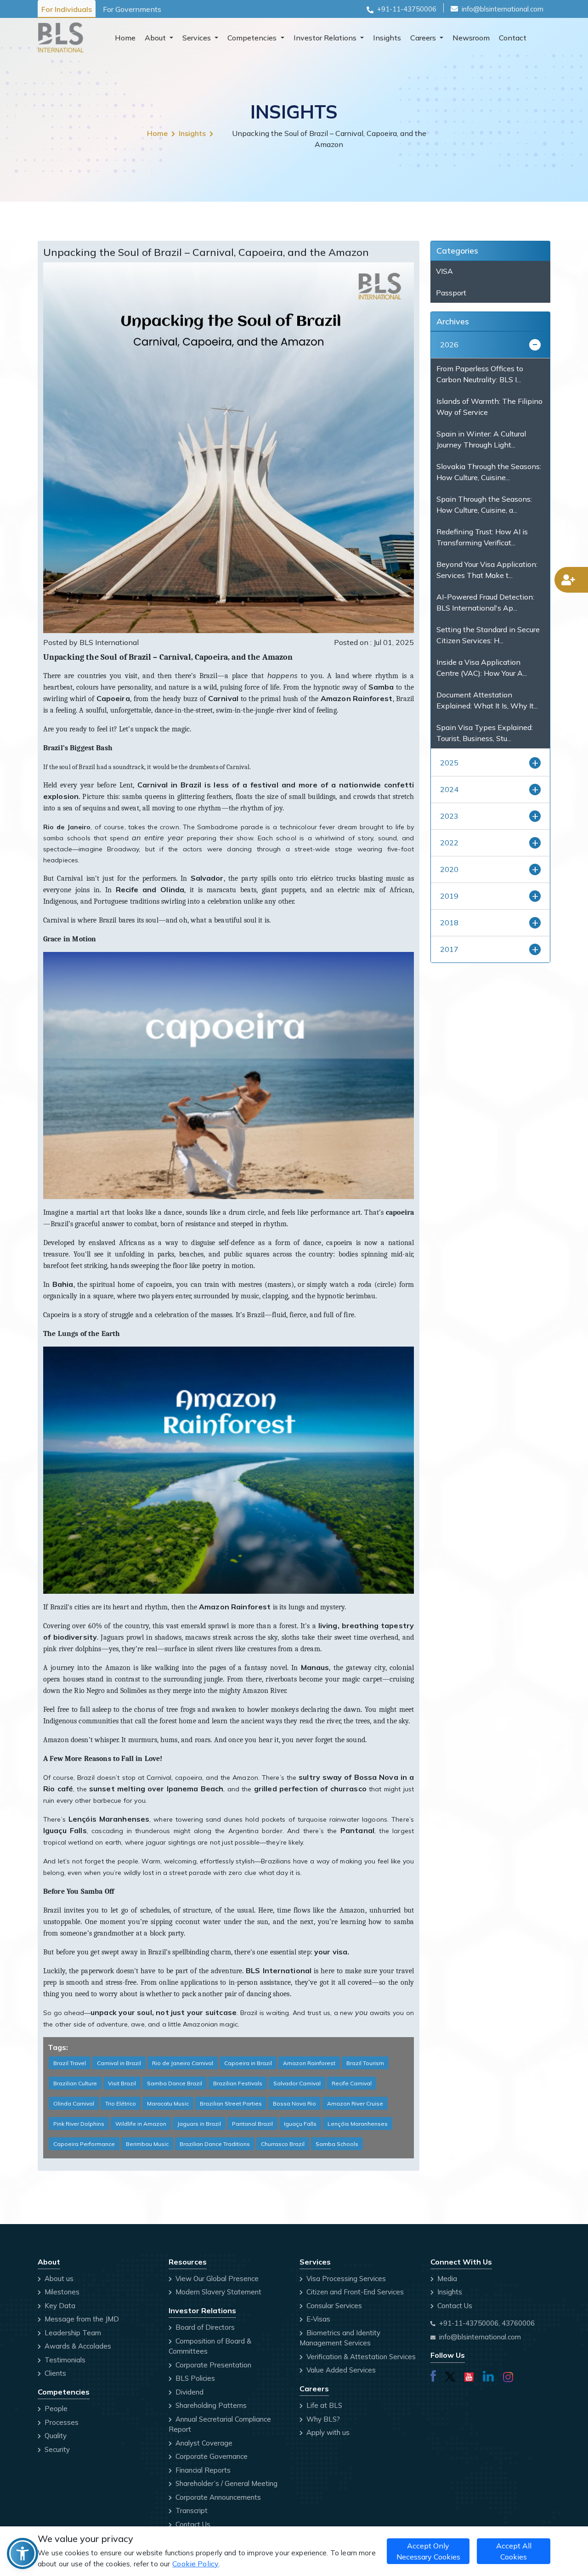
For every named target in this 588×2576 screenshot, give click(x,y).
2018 (449, 923)
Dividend (189, 2392)
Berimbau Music (147, 2144)
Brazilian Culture (75, 2083)
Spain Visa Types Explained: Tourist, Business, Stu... (485, 733)
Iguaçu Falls (300, 2124)
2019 (449, 896)
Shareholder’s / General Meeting (226, 2483)
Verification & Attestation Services (360, 2357)
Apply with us (327, 2432)
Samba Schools (337, 2144)
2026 (449, 345)
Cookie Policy (195, 2564)
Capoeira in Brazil (248, 2063)
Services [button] (198, 38)
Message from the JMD (81, 2319)
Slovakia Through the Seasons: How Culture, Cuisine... (489, 472)
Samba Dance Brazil (175, 2083)
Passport (451, 293)
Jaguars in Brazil (199, 2124)
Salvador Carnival (297, 2083)
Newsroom (471, 38)
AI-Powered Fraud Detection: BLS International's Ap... (485, 602)
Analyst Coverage (203, 2443)
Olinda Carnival (74, 2103)
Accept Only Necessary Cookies (428, 2551)
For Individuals (67, 9)
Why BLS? (322, 2419)
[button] (23, 2553)
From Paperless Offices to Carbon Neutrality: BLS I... (480, 374)
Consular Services (333, 2306)
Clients (54, 2373)
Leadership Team (72, 2333)
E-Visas (317, 2319)
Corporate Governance (211, 2456)
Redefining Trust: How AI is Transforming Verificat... (482, 537)
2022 (449, 843)
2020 (449, 869)
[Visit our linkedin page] (488, 2375)
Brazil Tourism (365, 2063)
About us (58, 2279)
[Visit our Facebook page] (433, 2375)
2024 (449, 789)
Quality (55, 2436)
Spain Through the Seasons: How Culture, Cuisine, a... (484, 504)
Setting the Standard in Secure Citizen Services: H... (488, 635)
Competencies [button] (253, 38)
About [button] (156, 38)
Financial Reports (202, 2470)
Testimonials (64, 2360)
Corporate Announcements (217, 2497)
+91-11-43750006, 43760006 (487, 2323)
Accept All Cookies (514, 2551)
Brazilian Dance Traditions (215, 2144)
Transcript (191, 2511)
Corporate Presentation (212, 2365)
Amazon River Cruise (355, 2103)
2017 (449, 949)
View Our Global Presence (216, 2279)
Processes (61, 2422)
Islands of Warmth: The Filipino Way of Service (489, 407)
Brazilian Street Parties (231, 2103)
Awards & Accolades (77, 2346)
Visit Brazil (122, 2083)
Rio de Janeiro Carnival (183, 2063)
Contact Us (192, 2524)
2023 (449, 816)
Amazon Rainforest (309, 2063)
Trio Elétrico (121, 2103)
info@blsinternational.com (503, 9)
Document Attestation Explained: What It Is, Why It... (487, 700)
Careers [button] (424, 38)
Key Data (59, 2306)
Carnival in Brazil (119, 2063)
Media (446, 2279)
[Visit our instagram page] (508, 2375)
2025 (449, 763)
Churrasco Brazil (283, 2144)
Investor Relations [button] (326, 38)
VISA (444, 271)
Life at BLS (323, 2405)
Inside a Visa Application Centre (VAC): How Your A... (482, 668)
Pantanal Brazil (252, 2124)
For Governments (132, 9)
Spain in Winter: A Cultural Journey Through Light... (481, 439)
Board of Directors (204, 2327)
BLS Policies (194, 2378)
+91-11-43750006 (407, 9)
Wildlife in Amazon (141, 2124)
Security (56, 2449)
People (55, 2409)
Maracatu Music (168, 2103)
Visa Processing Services (345, 2279)
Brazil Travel (70, 2063)
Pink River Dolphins (79, 2124)
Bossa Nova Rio (294, 2103)
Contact (513, 38)
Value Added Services (340, 2370)
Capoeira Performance (84, 2144)
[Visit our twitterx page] (450, 2375)
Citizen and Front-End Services (354, 2292)
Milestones (61, 2292)
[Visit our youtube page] (469, 2375)
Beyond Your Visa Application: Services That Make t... (487, 570)
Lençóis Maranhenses (358, 2124)
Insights (387, 38)
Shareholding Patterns (210, 2405)
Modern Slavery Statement (218, 2292)
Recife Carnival (352, 2083)
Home (125, 38)
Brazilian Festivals (238, 2083)
